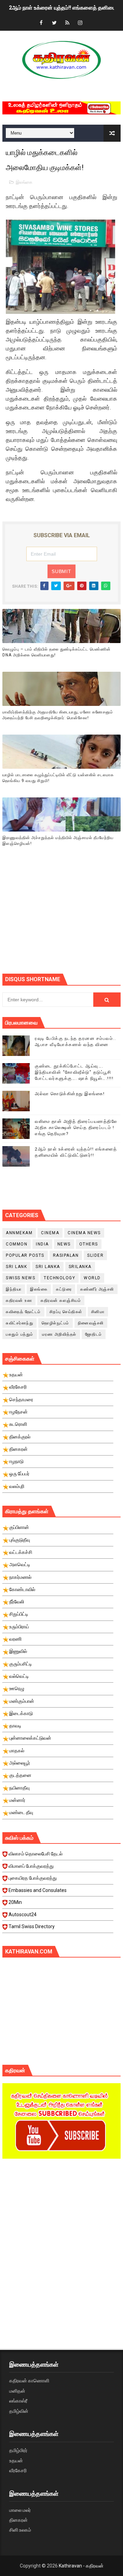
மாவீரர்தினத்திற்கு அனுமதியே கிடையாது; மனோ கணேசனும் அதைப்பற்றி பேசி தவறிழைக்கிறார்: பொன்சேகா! (58, 715)
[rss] (67, 23)
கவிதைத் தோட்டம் (23, 1312)
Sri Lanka (48, 1267)
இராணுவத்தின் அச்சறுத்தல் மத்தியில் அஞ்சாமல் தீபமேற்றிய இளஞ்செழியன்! (58, 841)
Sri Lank (16, 1267)
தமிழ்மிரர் (18, 2450)
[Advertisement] (63, 919)
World (92, 1278)
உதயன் (16, 2461)
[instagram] (80, 23)
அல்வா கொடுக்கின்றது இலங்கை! (70, 1094)
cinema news (84, 1233)
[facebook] (41, 23)
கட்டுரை (64, 1289)
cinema (50, 1233)
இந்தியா (14, 1289)
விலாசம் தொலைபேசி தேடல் (36, 1854)
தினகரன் (18, 2520)
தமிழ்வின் (19, 2411)
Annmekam (19, 1233)
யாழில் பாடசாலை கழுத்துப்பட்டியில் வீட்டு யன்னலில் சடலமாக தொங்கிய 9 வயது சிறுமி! (58, 778)
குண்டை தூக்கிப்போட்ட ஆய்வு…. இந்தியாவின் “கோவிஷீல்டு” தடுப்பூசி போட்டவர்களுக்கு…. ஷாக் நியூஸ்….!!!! (74, 1072)
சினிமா (98, 1312)
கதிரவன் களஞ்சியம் (61, 1300)
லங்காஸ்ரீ (18, 2401)
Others (89, 1244)
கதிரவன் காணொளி (29, 2381)
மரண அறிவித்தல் (59, 1334)
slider (95, 1255)
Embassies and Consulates (38, 1890)
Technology (59, 1278)
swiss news (20, 1278)
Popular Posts (25, 1255)
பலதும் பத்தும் (20, 1334)
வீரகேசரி (18, 2470)
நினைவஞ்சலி (91, 1323)
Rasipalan (66, 1255)
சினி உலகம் (20, 2530)
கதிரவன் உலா (19, 1300)
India (42, 1244)
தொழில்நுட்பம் (56, 1323)
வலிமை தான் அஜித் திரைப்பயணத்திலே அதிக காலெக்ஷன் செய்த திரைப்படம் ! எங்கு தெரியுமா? (76, 1127)
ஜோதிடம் (94, 1334)
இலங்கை (24, 182)
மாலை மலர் (20, 2510)
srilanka (80, 1267)
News (64, 1244)
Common (17, 1244)
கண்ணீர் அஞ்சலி (97, 1289)
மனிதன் (17, 2391)
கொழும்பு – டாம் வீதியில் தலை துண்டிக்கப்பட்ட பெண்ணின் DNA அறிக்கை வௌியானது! (57, 652)
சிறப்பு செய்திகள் (66, 1312)
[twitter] (54, 23)
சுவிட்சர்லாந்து (19, 1323)
